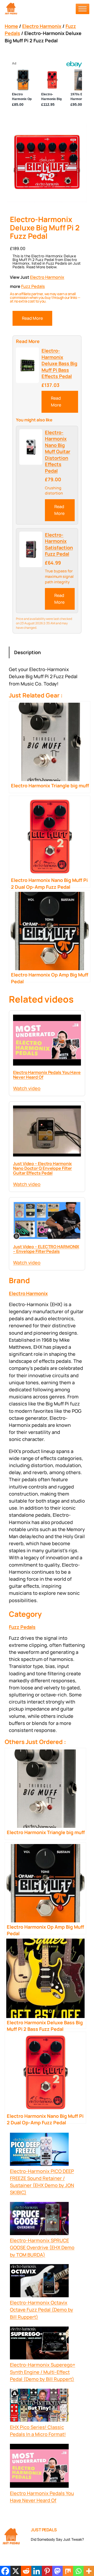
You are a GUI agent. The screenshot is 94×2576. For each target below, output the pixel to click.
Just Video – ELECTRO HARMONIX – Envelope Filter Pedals (46, 1249)
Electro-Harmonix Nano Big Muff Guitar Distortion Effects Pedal (58, 452)
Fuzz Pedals (33, 286)
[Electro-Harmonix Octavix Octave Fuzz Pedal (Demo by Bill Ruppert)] (39, 2282)
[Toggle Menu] (83, 9)
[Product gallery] (47, 162)
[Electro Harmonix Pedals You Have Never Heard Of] (39, 2467)
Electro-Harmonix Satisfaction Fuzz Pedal (59, 544)
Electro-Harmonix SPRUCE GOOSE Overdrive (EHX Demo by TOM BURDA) (42, 2247)
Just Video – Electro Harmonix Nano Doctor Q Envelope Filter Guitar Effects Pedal (42, 1168)
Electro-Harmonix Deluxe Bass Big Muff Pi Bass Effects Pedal (59, 363)
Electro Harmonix (42, 26)
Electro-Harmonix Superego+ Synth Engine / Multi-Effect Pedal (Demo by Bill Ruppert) (43, 2372)
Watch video (27, 1088)
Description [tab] (27, 652)
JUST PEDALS (44, 2530)
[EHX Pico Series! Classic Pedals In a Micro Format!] (39, 2406)
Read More (32, 318)
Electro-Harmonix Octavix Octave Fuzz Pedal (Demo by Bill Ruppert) (42, 2310)
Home (11, 26)
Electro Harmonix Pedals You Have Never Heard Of (47, 1075)
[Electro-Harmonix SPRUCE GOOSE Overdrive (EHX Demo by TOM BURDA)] (39, 2219)
